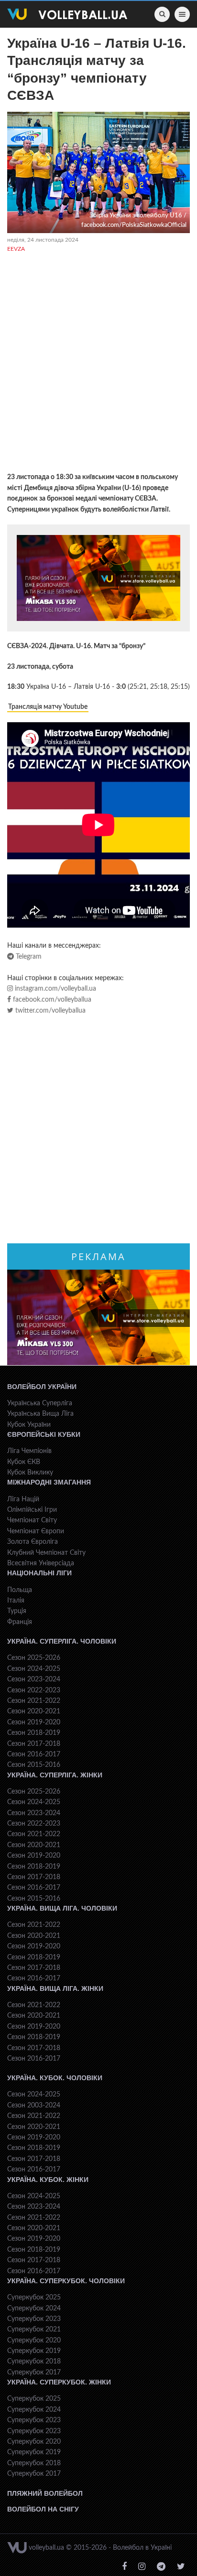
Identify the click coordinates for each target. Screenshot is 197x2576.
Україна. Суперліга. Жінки (55, 1775)
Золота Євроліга (33, 1542)
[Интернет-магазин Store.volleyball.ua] (98, 578)
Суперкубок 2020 (34, 2341)
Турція (17, 1611)
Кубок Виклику (30, 1473)
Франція (20, 1622)
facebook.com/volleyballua (51, 1000)
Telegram (28, 957)
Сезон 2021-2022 (34, 1701)
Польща (20, 1590)
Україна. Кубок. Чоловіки (55, 2078)
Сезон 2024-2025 (34, 1669)
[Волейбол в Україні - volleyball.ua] (67, 14)
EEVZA (16, 249)
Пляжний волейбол (45, 2493)
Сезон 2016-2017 (34, 1754)
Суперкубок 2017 (34, 2373)
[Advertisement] (98, 364)
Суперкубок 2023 (34, 2319)
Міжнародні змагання (49, 1482)
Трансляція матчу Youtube (48, 707)
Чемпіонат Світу (32, 1520)
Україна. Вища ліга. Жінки (55, 1988)
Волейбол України (42, 1387)
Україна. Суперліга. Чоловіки (62, 1641)
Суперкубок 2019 (34, 2351)
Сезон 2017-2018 (34, 1744)
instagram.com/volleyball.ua (55, 989)
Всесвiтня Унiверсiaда (41, 1563)
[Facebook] (124, 2567)
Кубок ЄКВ (24, 1462)
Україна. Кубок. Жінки (48, 2180)
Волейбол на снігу (43, 2509)
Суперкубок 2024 (34, 2309)
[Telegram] (161, 2567)
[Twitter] (181, 2567)
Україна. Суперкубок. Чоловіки (66, 2281)
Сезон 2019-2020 (34, 1722)
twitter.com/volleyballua (49, 1011)
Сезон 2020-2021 (34, 1711)
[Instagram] (142, 2567)
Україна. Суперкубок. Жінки (59, 2382)
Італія (16, 1601)
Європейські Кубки (44, 1434)
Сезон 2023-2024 (34, 1679)
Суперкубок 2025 (34, 2298)
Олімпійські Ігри (32, 1510)
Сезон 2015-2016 (34, 1765)
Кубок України (29, 1425)
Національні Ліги (39, 1573)
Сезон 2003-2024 (34, 2106)
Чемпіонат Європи (36, 1531)
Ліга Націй (23, 1499)
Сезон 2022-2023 (34, 1690)
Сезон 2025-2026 (34, 1658)
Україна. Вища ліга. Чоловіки (62, 1908)
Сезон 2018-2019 (34, 1733)
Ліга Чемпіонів (29, 1451)
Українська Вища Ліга (40, 1414)
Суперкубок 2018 (34, 2362)
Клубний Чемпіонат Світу (46, 1553)
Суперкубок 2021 (34, 2330)
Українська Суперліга (40, 1403)
